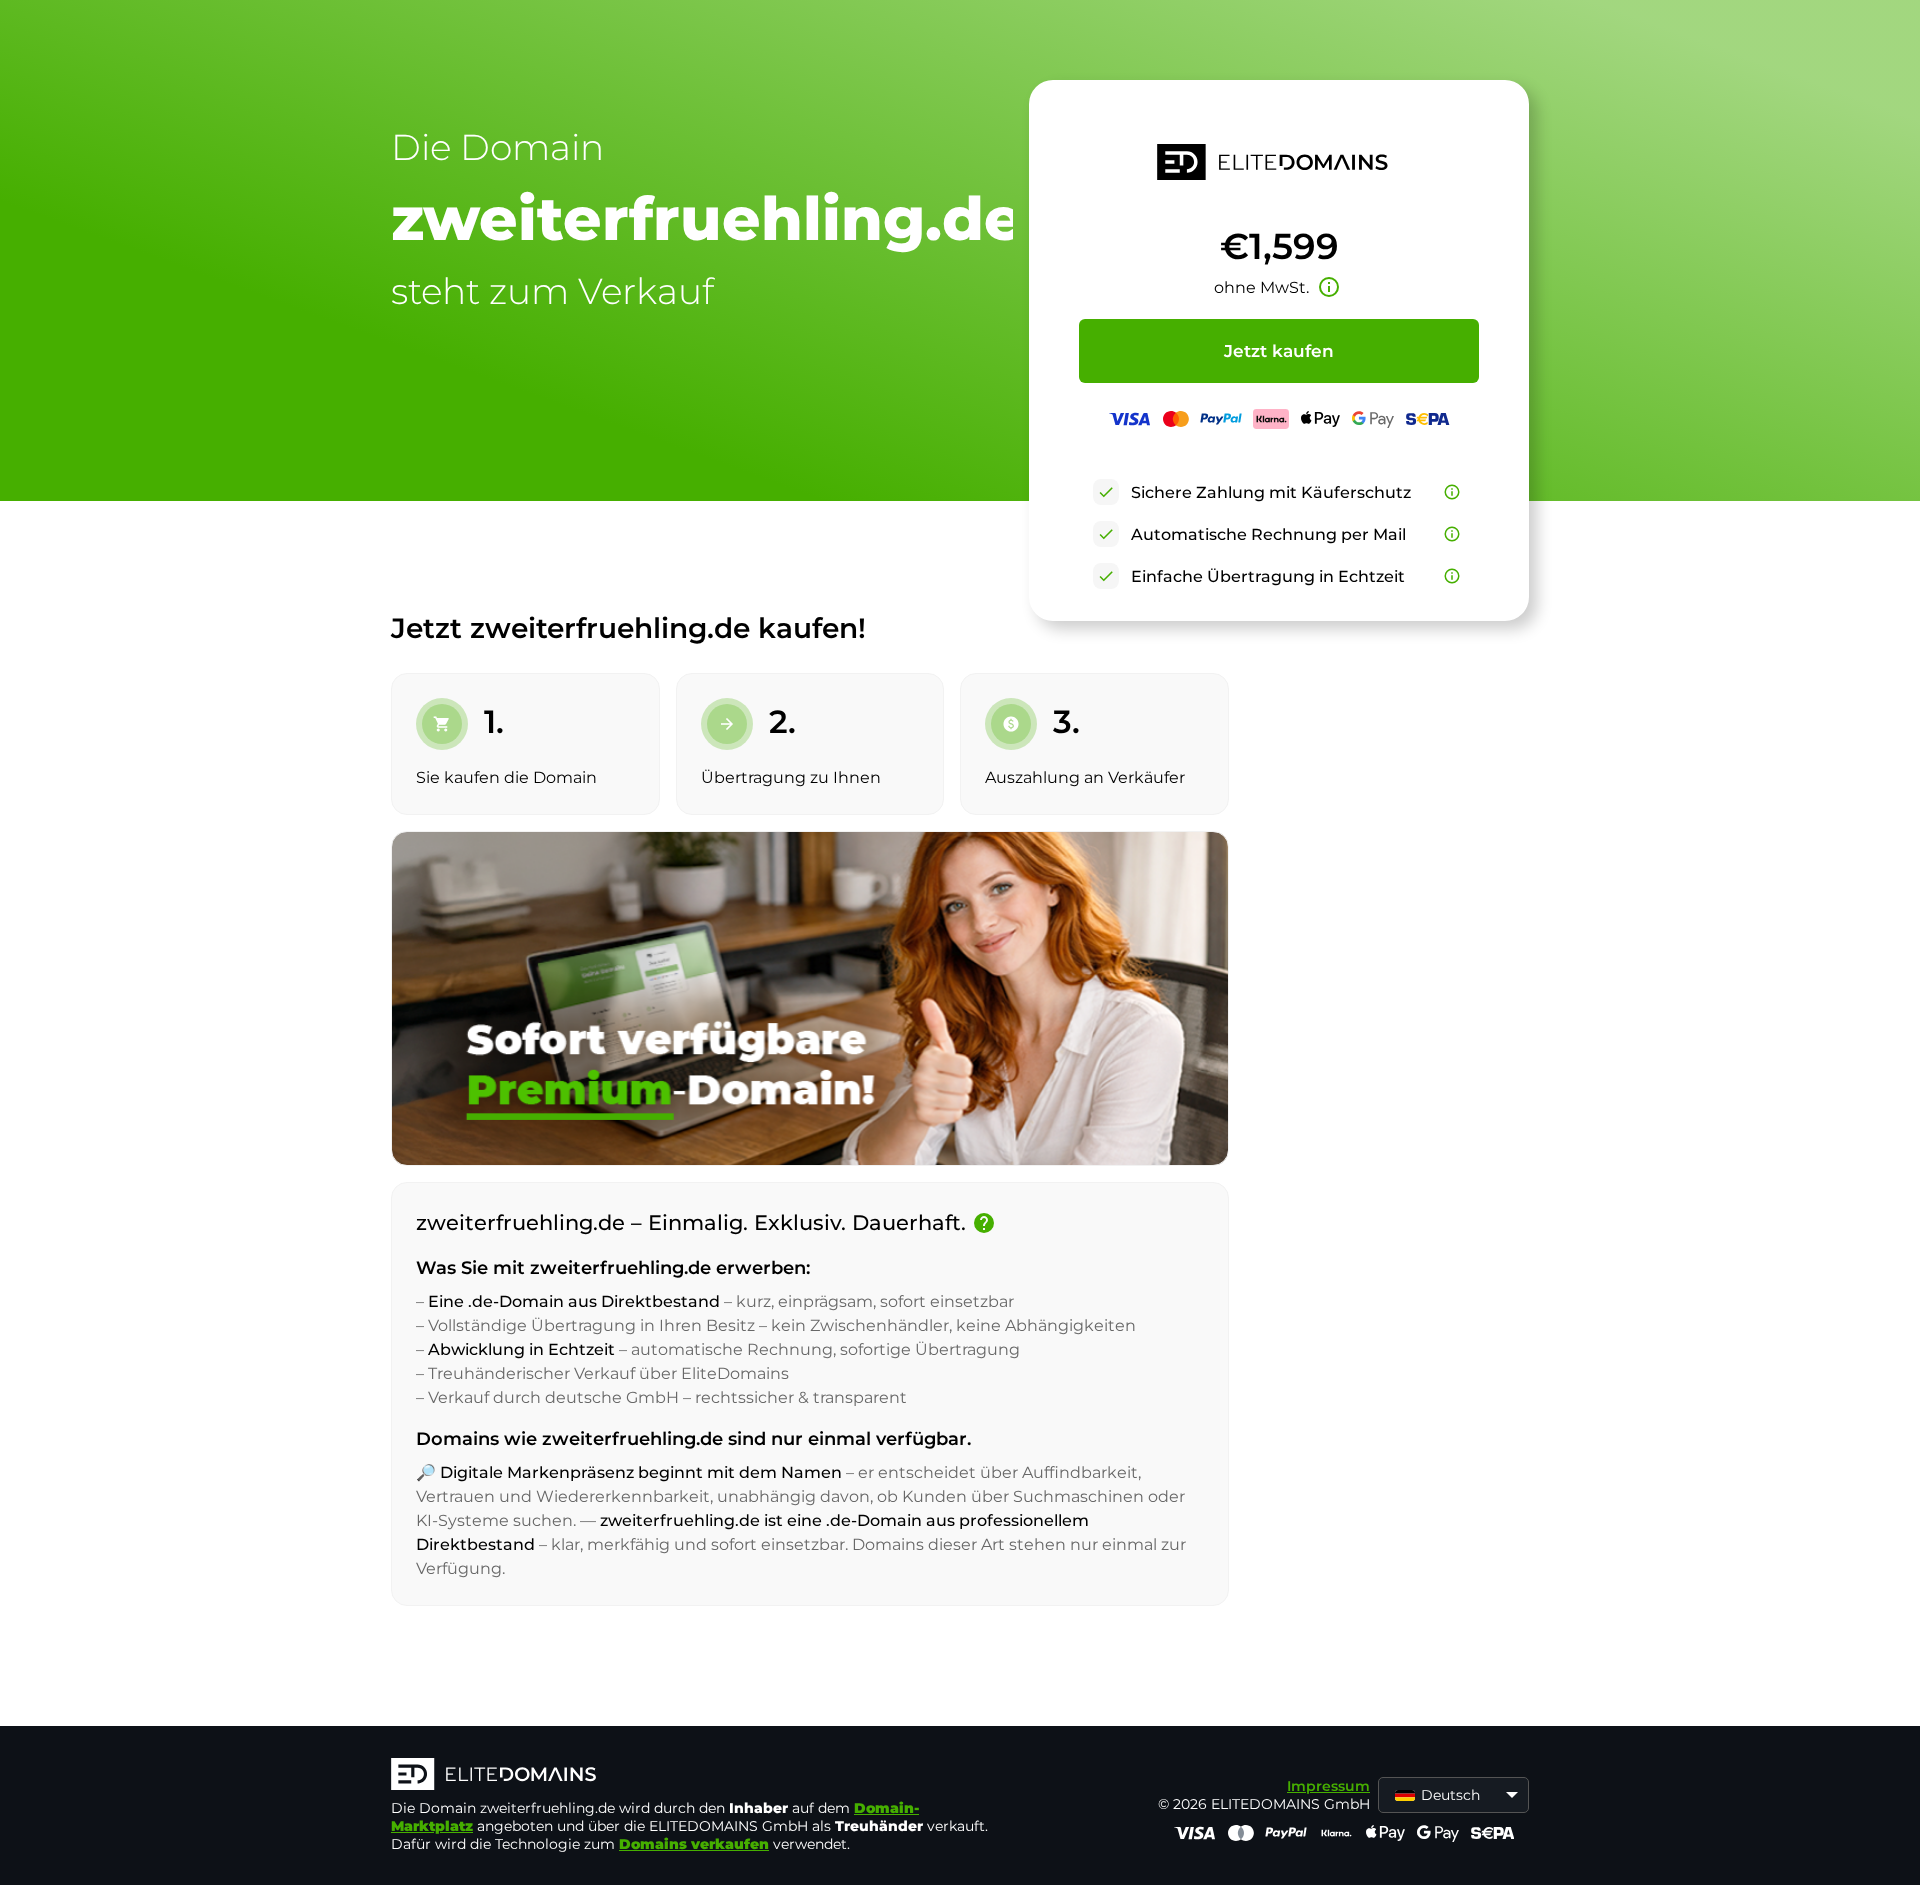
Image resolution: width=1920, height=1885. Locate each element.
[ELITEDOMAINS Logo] (691, 1776)
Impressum (1328, 1786)
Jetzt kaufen (1279, 351)
